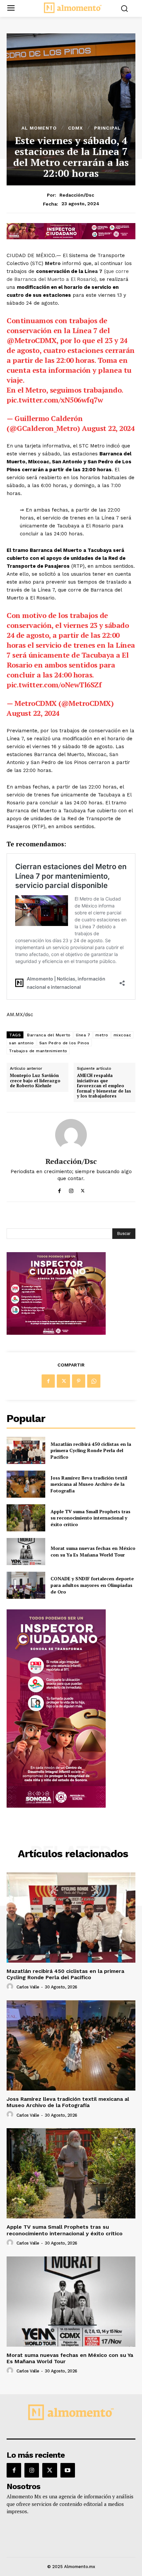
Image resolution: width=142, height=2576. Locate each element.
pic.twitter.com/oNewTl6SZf (54, 685)
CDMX (75, 128)
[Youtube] (68, 2470)
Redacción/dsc (77, 195)
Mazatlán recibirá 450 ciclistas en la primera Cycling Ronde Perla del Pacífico (91, 1450)
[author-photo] (11, 1987)
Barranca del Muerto (49, 1035)
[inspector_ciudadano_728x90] (71, 237)
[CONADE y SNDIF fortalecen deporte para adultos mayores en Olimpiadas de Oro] (26, 1585)
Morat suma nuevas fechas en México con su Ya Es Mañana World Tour (93, 1551)
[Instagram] (71, 1189)
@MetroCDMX (32, 340)
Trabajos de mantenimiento (38, 1051)
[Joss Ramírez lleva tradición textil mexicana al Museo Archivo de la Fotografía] (26, 1484)
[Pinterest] (79, 1381)
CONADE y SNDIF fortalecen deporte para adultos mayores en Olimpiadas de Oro (92, 1585)
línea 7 (83, 1035)
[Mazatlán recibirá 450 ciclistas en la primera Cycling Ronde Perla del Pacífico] (26, 1450)
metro (102, 1035)
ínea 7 (95, 271)
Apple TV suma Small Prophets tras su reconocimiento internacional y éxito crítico (90, 1518)
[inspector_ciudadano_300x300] (56, 1333)
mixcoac (123, 1035)
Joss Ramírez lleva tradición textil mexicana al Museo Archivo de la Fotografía (89, 1484)
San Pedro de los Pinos (64, 1043)
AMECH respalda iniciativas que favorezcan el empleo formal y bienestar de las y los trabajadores (104, 1086)
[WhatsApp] (94, 1381)
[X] (83, 1189)
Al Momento (39, 128)
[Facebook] (60, 1189)
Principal (107, 128)
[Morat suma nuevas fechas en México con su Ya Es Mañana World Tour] (26, 1552)
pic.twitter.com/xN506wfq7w (55, 400)
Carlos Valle (28, 1987)
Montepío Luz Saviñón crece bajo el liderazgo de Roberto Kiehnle (35, 1081)
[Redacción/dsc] (71, 1135)
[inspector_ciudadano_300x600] (56, 1806)
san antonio (21, 1043)
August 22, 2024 (108, 428)
